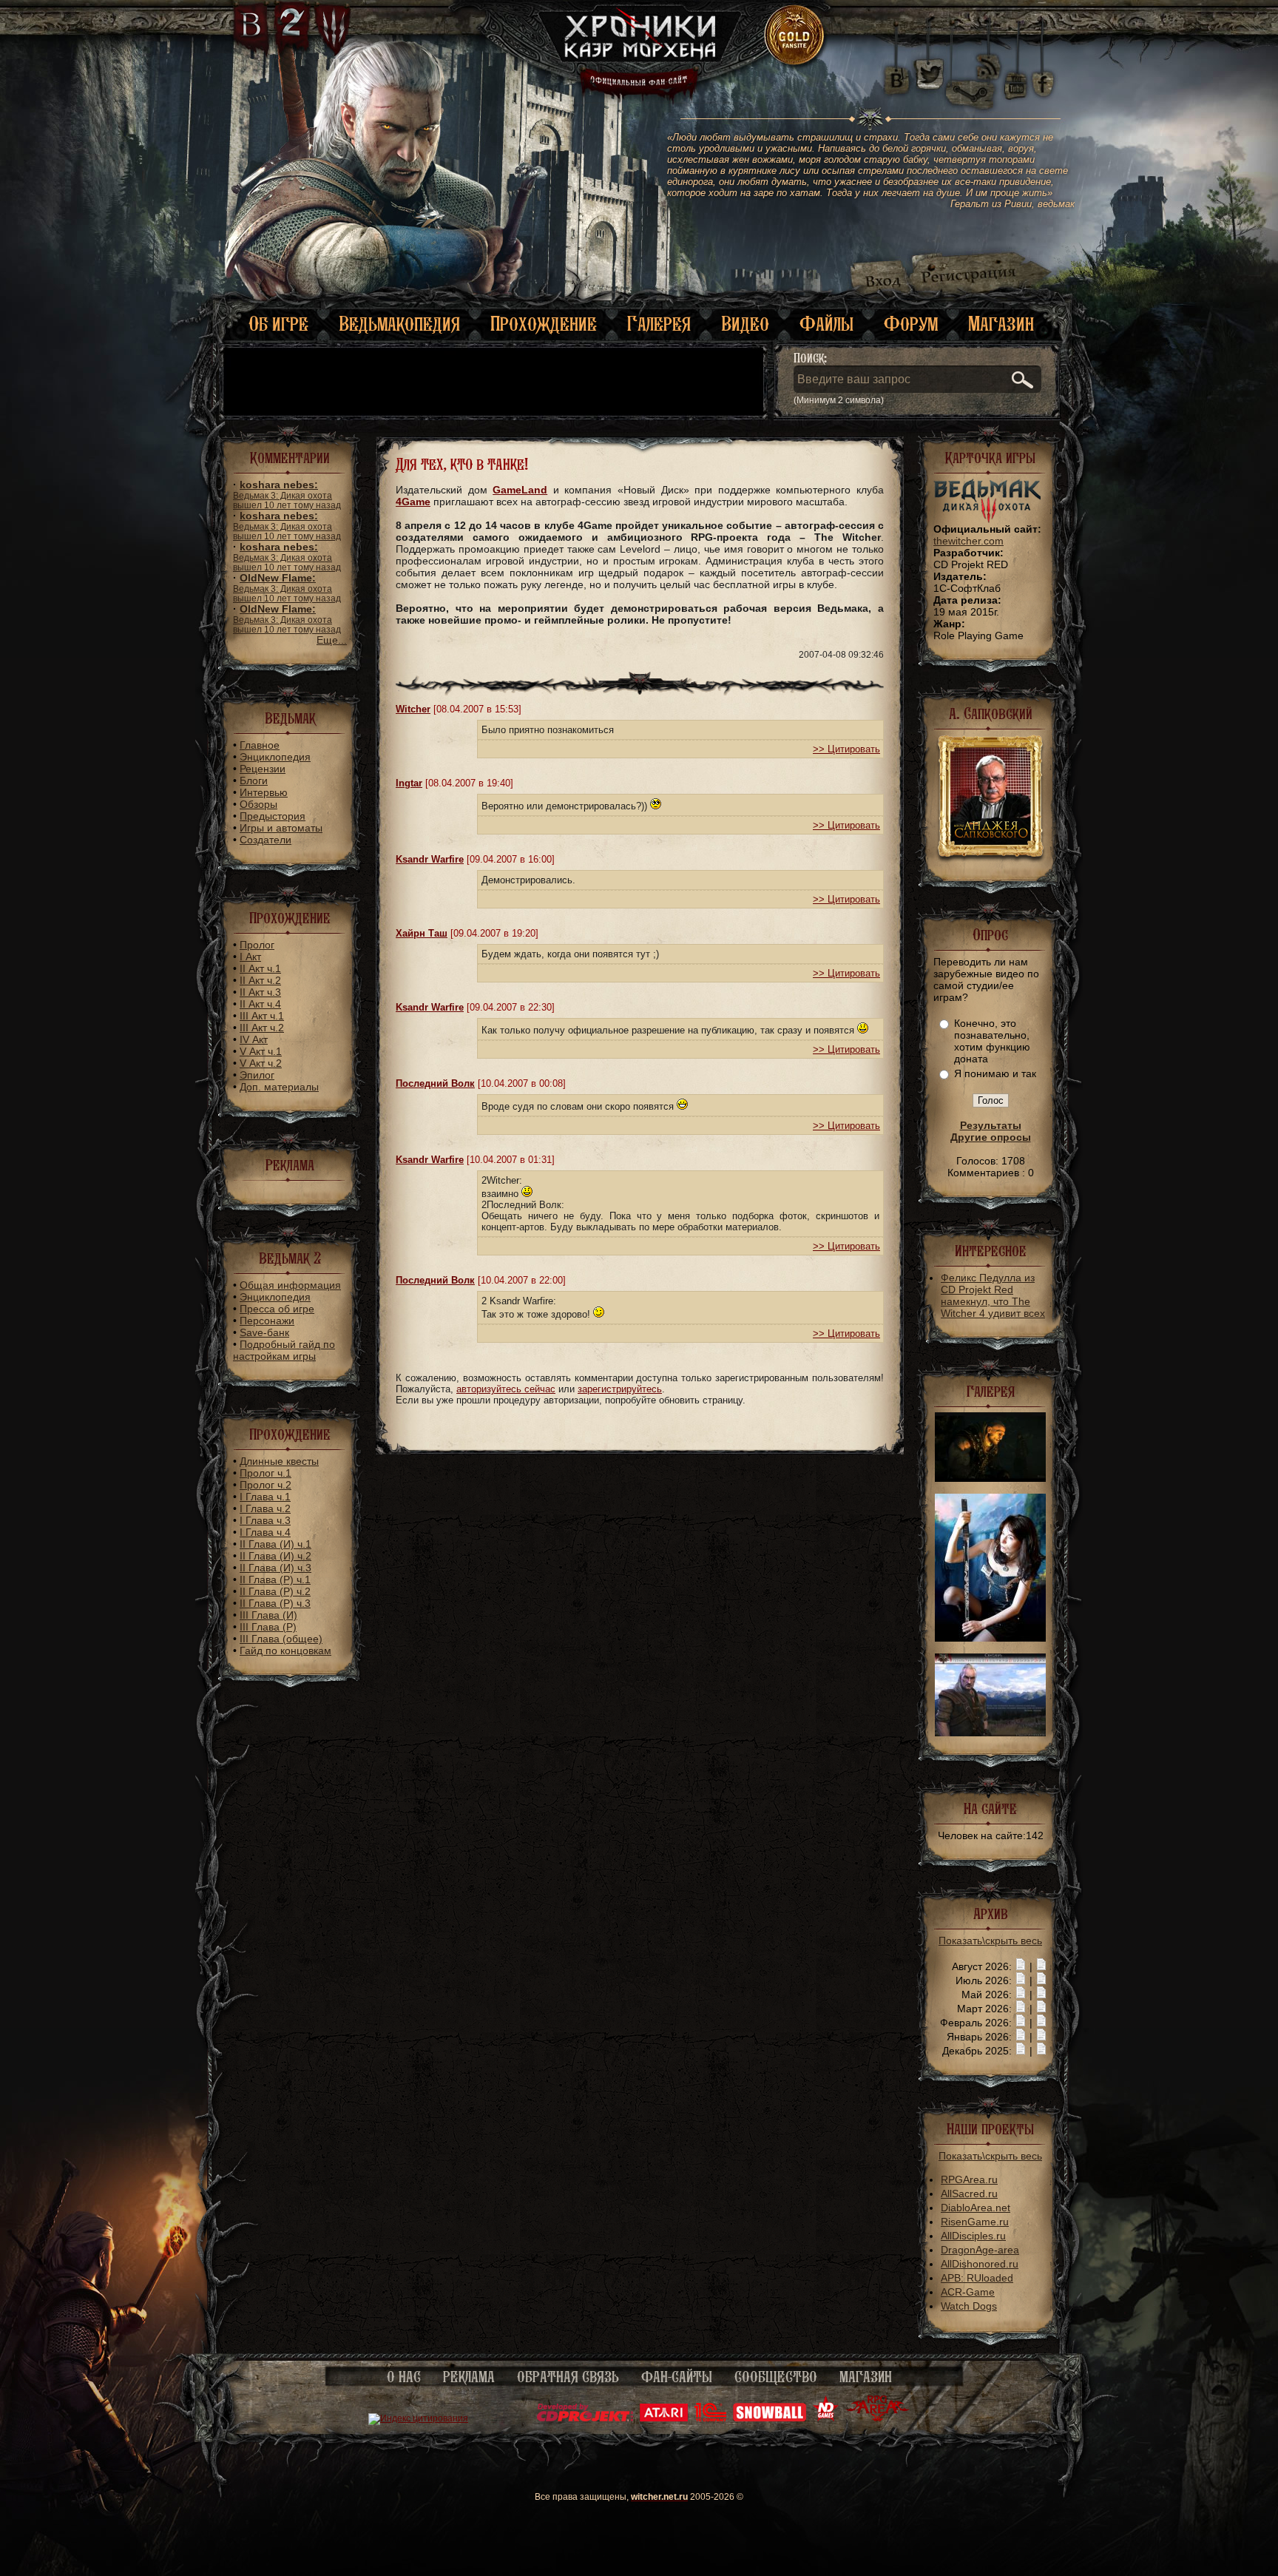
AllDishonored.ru (980, 2264)
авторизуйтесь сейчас (506, 1389)
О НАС (404, 2377)
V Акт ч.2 (261, 1063)
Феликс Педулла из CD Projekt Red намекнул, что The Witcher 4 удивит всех (993, 1295)
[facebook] (1043, 74)
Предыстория (273, 816)
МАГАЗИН (866, 2377)
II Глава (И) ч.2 (275, 1556)
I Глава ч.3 (265, 1520)
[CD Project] (585, 2418)
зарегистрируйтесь (620, 1389)
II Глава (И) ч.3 (275, 1568)
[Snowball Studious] (770, 2418)
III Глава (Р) (268, 1627)
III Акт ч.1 (262, 1016)
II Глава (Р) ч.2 (275, 1591)
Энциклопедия (275, 757)
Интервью (264, 792)
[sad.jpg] (990, 1478)
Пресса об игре (277, 1309)
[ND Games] (826, 2418)
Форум (911, 324)
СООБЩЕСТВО (776, 2377)
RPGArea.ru (969, 2179)
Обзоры (258, 804)
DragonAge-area (980, 2250)
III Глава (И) (268, 1615)
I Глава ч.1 (265, 1497)
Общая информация (290, 1285)
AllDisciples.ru (973, 2236)
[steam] (973, 74)
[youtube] (1016, 74)
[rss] (989, 57)
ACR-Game (968, 2292)
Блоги (254, 780)
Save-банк (264, 1332)
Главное (260, 745)
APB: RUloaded (977, 2278)
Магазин (1001, 324)
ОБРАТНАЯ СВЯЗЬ (568, 2377)
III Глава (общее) (281, 1639)
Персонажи (267, 1321)
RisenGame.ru (975, 2222)
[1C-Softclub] (710, 2418)
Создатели (266, 840)
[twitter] (928, 74)
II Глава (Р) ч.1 (275, 1579)
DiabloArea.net (976, 2208)
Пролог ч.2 (266, 1485)
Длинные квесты (279, 1461)
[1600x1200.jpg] (990, 1733)
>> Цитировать (846, 749)
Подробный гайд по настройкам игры (284, 1350)
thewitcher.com (968, 541)
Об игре (278, 324)
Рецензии (263, 769)
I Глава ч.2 (265, 1508)
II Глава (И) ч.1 (275, 1544)
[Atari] (664, 2418)
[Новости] (1021, 1966)
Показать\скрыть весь (990, 1941)
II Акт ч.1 (260, 968)
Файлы (826, 324)
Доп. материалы (279, 1087)
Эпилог (257, 1075)
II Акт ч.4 (260, 1004)
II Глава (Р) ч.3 (275, 1603)
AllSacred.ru (969, 2194)
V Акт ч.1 (261, 1051)
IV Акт (254, 1039)
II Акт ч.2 (260, 980)
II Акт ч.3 (260, 992)
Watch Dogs (969, 2306)
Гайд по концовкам (285, 1651)
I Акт (250, 957)
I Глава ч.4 (265, 1532)
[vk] (896, 74)
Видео (745, 324)
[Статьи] (1041, 1966)
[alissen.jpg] (990, 1638)
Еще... (332, 640)
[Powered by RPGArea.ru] (878, 2418)
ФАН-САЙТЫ (677, 2377)
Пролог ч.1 (266, 1473)
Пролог (257, 945)
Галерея (659, 324)
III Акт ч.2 (262, 1028)
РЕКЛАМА (469, 2377)
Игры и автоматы (281, 828)
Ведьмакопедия (399, 324)
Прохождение (544, 324)
